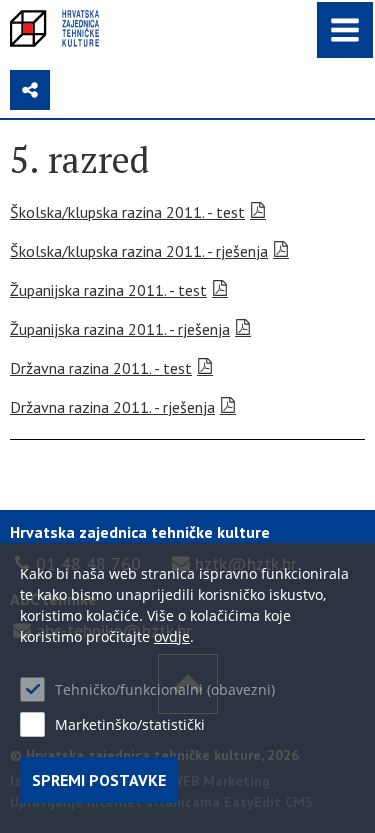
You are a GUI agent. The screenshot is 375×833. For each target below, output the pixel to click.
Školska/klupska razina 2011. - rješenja (139, 251)
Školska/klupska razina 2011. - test (127, 212)
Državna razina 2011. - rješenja (112, 407)
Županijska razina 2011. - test (108, 290)
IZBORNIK (345, 30)
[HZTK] (54, 28)
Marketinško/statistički (130, 724)
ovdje (172, 636)
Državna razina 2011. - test (101, 368)
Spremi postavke (99, 780)
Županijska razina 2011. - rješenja (120, 329)
